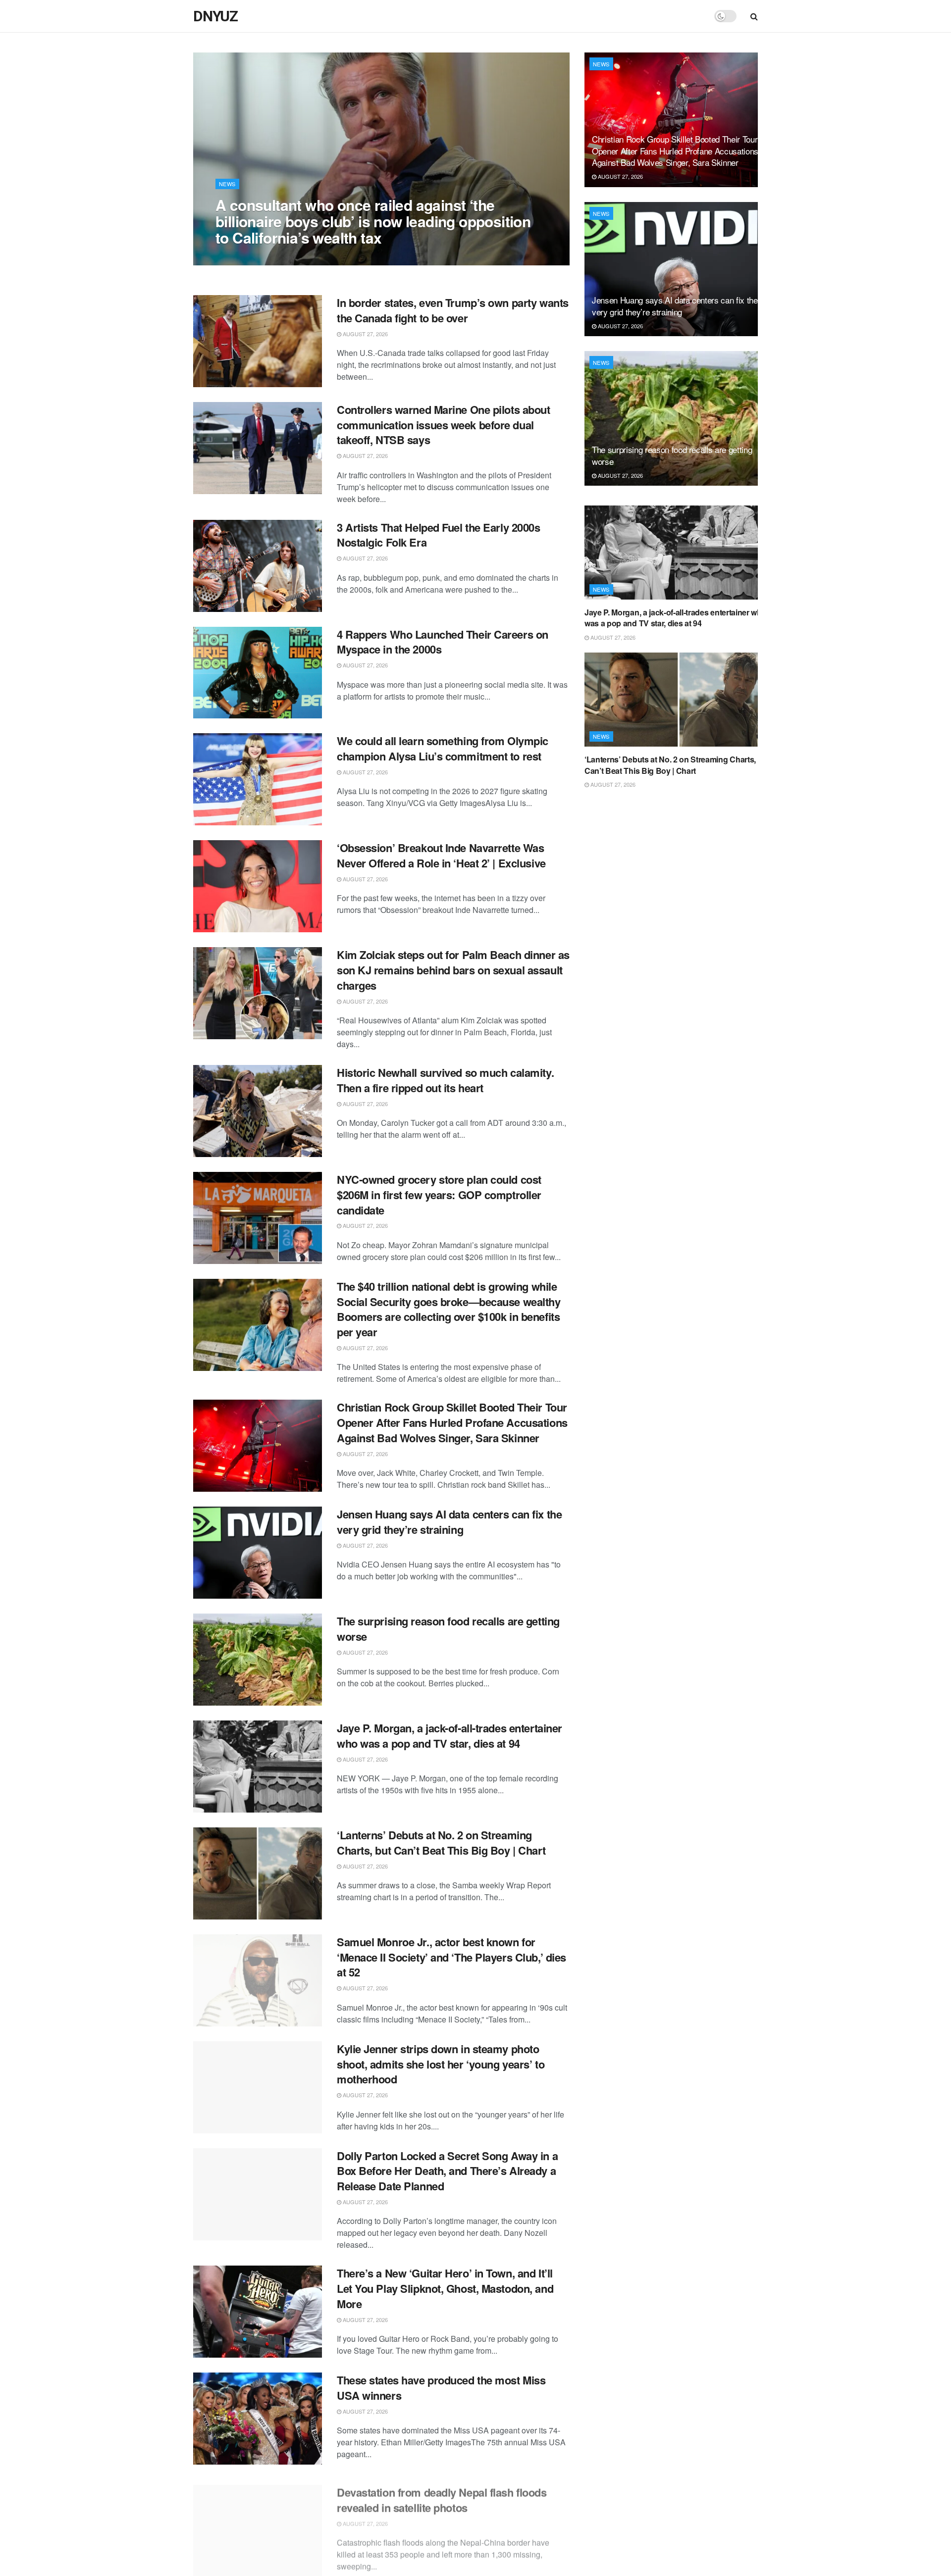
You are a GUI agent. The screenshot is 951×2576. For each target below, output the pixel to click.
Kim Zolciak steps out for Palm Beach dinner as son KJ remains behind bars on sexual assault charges (453, 970)
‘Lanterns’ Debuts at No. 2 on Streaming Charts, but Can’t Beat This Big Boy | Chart (441, 1843)
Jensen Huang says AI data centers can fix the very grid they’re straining (449, 1522)
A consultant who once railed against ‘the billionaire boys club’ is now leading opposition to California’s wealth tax (373, 221)
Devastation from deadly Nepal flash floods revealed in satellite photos (442, 2495)
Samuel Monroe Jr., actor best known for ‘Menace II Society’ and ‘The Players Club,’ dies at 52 (451, 1957)
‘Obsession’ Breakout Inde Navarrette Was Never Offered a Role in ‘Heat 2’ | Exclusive (441, 855)
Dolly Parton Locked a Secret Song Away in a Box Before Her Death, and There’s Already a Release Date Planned (447, 2171)
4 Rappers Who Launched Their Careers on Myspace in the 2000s (443, 642)
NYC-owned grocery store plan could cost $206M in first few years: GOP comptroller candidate (439, 1195)
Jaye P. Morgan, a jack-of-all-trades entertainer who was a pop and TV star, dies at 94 (449, 1736)
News (227, 184)
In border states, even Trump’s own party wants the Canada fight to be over (453, 310)
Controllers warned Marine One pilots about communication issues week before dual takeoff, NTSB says (444, 425)
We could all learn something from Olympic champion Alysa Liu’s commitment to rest (443, 748)
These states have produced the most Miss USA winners (441, 2388)
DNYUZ (215, 16)
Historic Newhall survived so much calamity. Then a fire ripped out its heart (445, 1080)
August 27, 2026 (243, 257)
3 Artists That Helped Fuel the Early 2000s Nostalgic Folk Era (439, 535)
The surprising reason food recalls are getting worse (448, 1629)
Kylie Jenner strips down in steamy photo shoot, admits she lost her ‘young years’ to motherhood (441, 2064)
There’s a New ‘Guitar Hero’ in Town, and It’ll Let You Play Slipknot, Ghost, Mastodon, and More (445, 2288)
